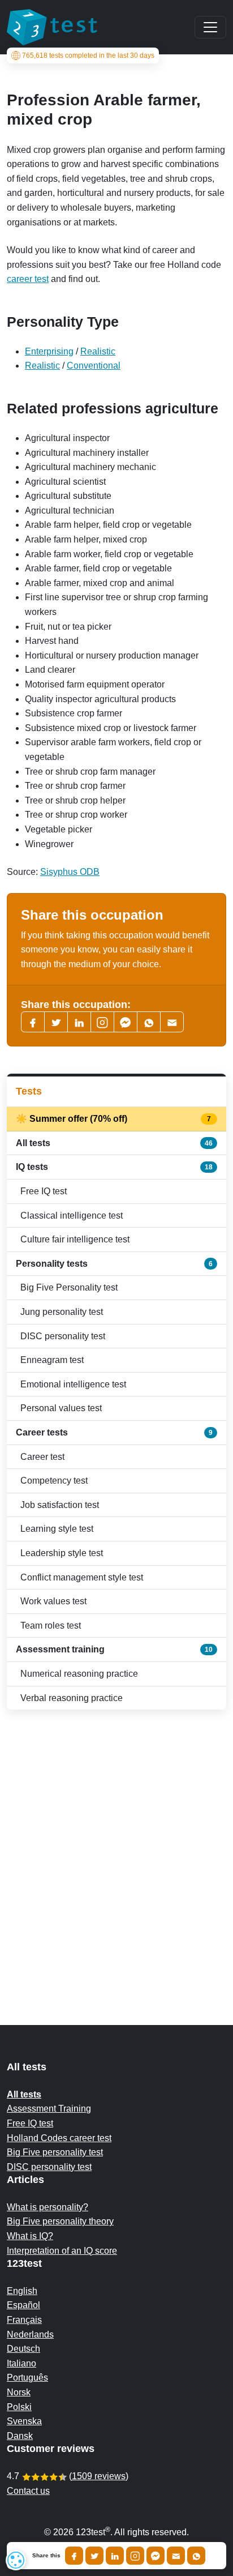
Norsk (19, 2392)
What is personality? (48, 2207)
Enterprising (49, 351)
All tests (114, 1143)
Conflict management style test (82, 1577)
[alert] (16, 2560)
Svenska (24, 2421)
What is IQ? (30, 2236)
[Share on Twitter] (94, 2556)
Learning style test (57, 1529)
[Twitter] (56, 1022)
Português (27, 2378)
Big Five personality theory (60, 2221)
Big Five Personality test (69, 1287)
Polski (19, 2407)
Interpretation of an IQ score (62, 2251)
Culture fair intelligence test (75, 1239)
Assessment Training (49, 2109)
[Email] (176, 2556)
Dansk (20, 2436)
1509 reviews (99, 2476)
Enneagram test (52, 1360)
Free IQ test (44, 1191)
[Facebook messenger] (126, 1022)
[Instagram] (135, 2556)
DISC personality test (63, 1336)
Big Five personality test (55, 2152)
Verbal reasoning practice (72, 1698)
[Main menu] (210, 27)
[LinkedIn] (79, 1022)
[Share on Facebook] (74, 2556)
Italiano (21, 2363)
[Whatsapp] (149, 1022)
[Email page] (172, 1022)
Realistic (98, 351)
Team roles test (51, 1626)
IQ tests (114, 1167)
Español (23, 2305)
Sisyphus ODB (70, 872)
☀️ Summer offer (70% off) (114, 1119)
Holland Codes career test (59, 2138)
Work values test (53, 1601)
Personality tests (114, 1264)
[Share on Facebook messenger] (156, 2556)
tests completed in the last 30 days (88, 55)
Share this (46, 2556)
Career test (42, 1457)
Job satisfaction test (60, 1505)
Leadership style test (62, 1553)
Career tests (114, 1432)
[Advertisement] (116, 1845)
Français (24, 2320)
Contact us (28, 2491)
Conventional (94, 366)
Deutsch (23, 2349)
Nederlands (30, 2334)
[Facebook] (33, 1022)
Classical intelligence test (72, 1216)
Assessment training (114, 1649)
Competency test (54, 1481)
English (22, 2291)
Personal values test (61, 1408)
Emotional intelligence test (73, 1384)
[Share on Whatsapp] (196, 2556)
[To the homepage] (52, 27)
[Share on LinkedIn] (115, 2556)
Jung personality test (62, 1312)
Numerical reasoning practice (79, 1674)
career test (28, 279)
